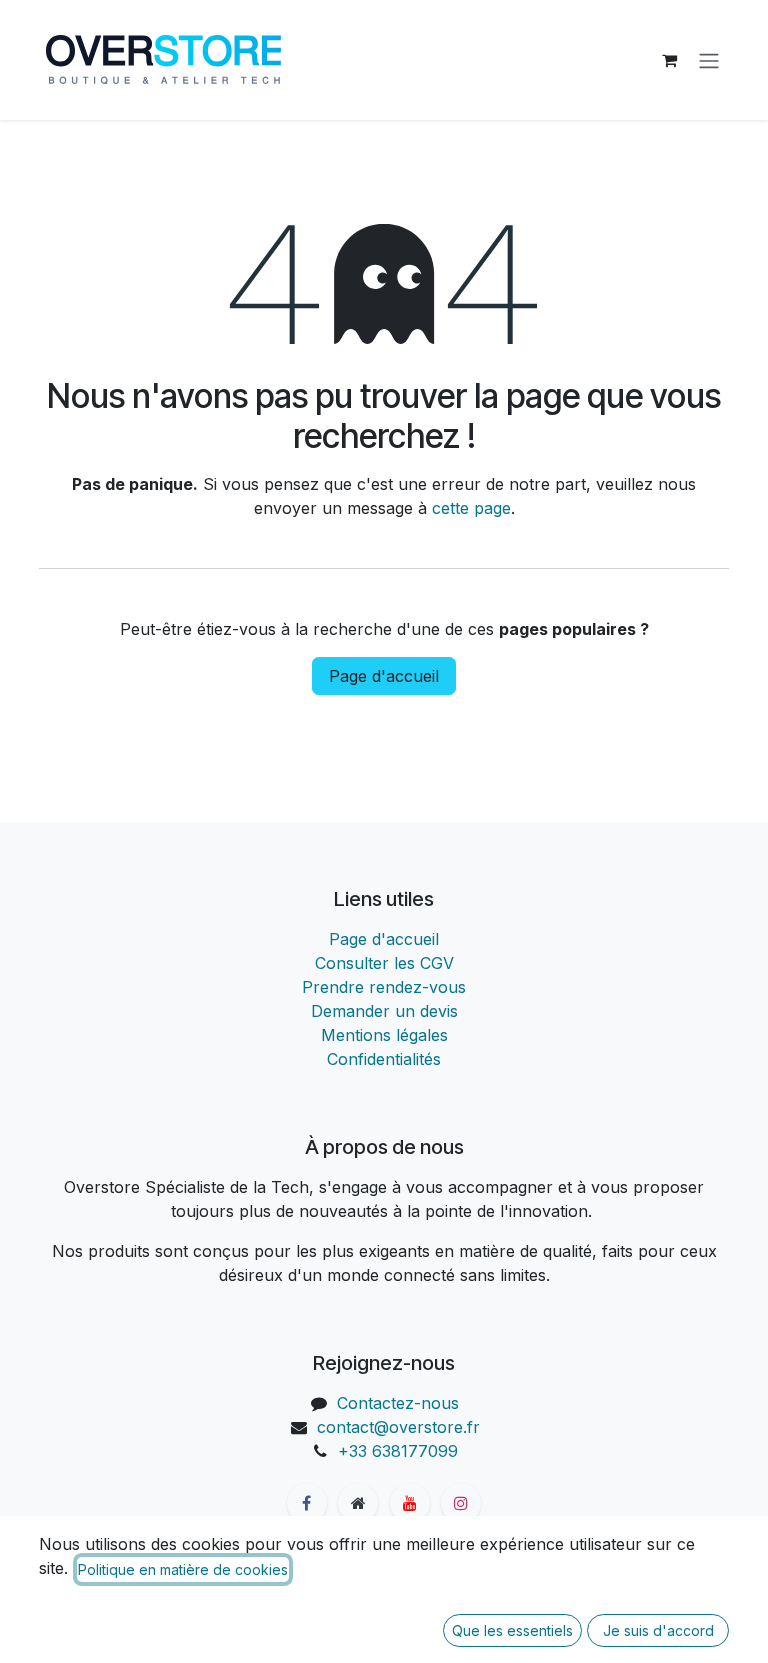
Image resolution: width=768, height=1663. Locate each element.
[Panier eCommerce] (669, 60)
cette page (471, 508)
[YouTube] (410, 1503)
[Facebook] (307, 1503)
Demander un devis (384, 1011)
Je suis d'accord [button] (658, 1630)
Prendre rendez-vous (384, 987)
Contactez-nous (398, 1403)
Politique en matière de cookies (183, 1569)
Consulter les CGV (384, 963)
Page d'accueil (384, 676)
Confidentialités (384, 1059)
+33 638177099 (398, 1451)
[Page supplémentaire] (358, 1503)
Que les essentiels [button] (512, 1630)
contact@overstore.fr (398, 1427)
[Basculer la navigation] (709, 60)
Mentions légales (384, 1035)
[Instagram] (461, 1503)
